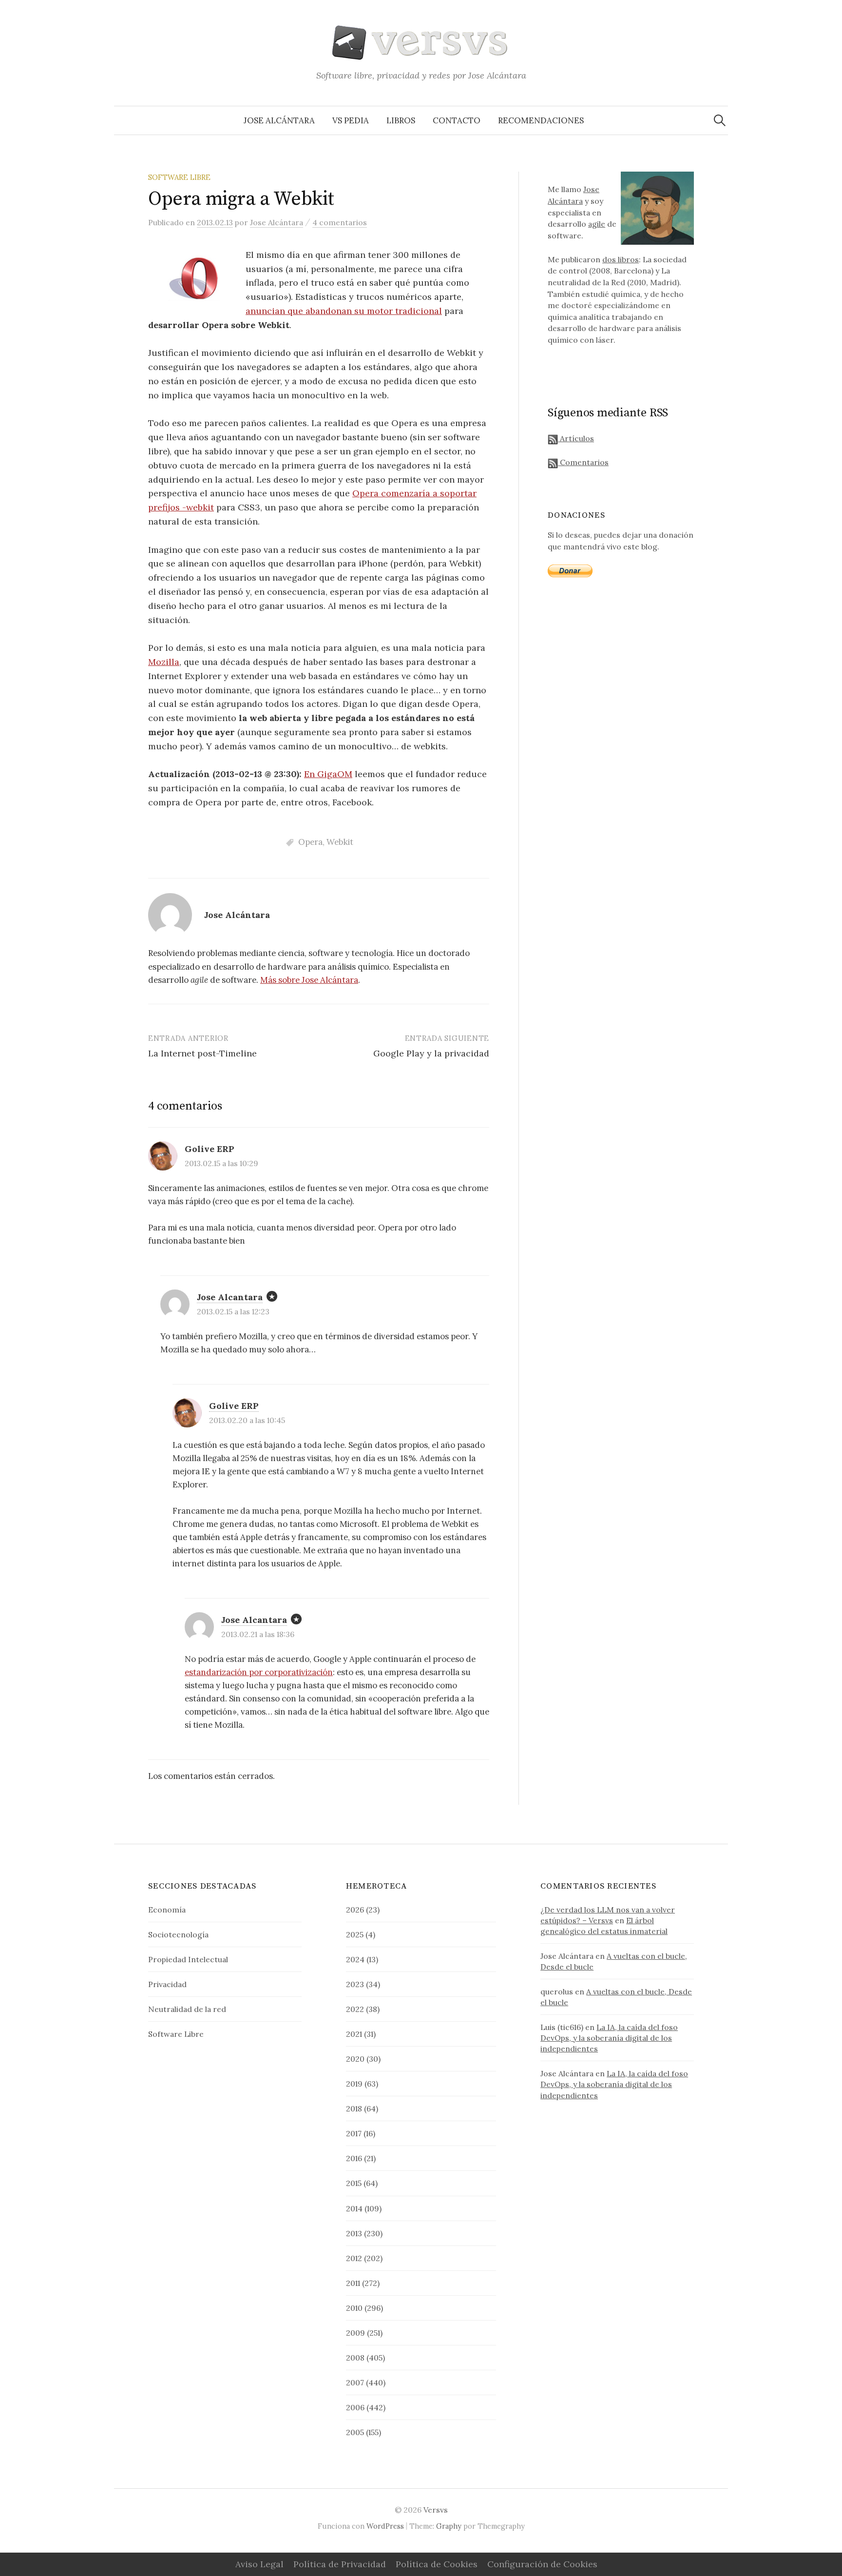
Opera (310, 842)
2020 (355, 2059)
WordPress (385, 2526)
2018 (354, 2108)
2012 (354, 2258)
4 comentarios (340, 222)
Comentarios (583, 462)
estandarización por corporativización (259, 1672)
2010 (354, 2308)
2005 (355, 2432)
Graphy (449, 2526)
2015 (354, 2183)
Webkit (340, 842)
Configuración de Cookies (542, 2564)
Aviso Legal (259, 2564)
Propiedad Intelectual (188, 1959)
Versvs (436, 2510)
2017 (354, 2133)
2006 (355, 2407)
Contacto (457, 120)
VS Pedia (351, 120)
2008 (355, 2358)
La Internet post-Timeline (202, 1053)
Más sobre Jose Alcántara (309, 980)
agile (597, 224)
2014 (354, 2208)
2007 (355, 2382)
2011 (353, 2283)
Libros (401, 120)
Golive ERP (234, 1406)
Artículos (576, 438)
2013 (354, 2233)
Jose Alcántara (279, 120)
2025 (355, 1934)
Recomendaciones (541, 120)
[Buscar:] (720, 120)
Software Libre (179, 177)
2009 (355, 2333)
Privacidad (167, 1984)
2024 (355, 1959)
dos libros (621, 259)
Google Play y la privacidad (431, 1053)
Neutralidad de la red (187, 2009)
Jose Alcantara (230, 1297)
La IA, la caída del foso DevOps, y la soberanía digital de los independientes (609, 2038)
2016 (354, 2158)
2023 (355, 1984)
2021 (354, 2034)
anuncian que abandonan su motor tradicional (344, 311)
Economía (167, 1910)
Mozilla (164, 662)
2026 (355, 1910)
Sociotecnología (178, 1934)
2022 (355, 2009)
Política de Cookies (437, 2564)
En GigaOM (328, 774)
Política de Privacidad (340, 2564)
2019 (354, 2084)
